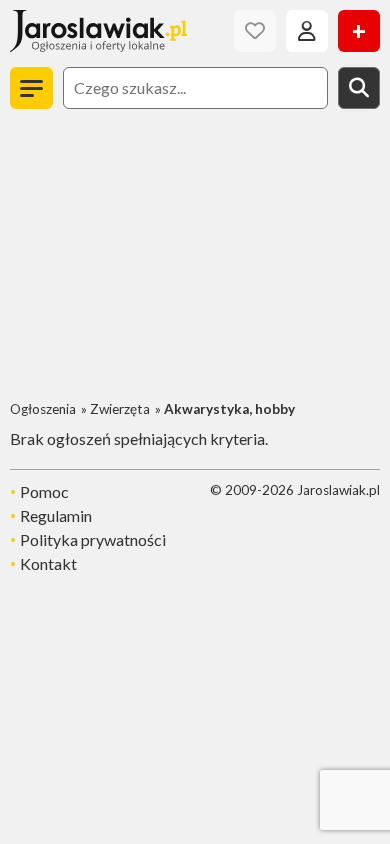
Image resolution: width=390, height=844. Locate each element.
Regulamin (56, 515)
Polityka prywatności (93, 539)
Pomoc (44, 491)
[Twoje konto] (307, 31)
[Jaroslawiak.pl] (98, 31)
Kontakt (48, 563)
